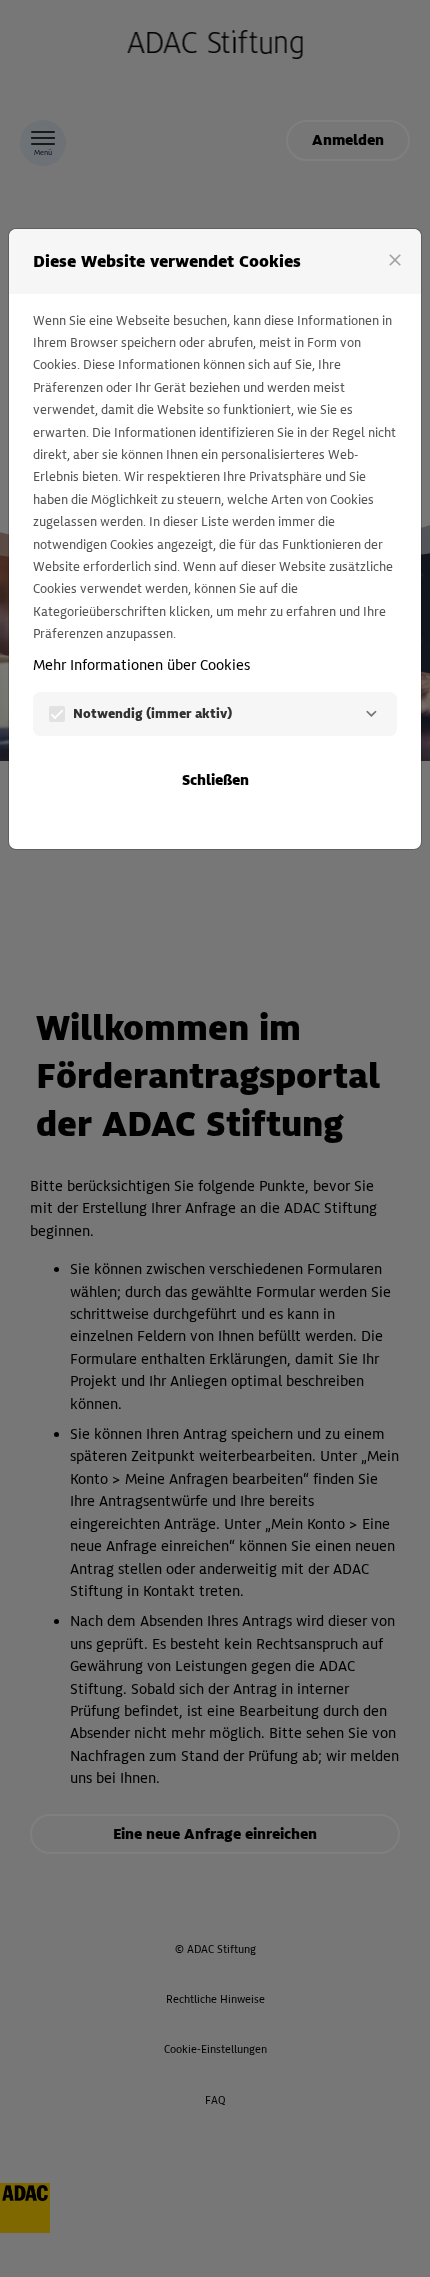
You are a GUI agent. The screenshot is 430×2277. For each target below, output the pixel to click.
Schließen (215, 780)
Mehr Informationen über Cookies (141, 665)
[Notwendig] (371, 714)
